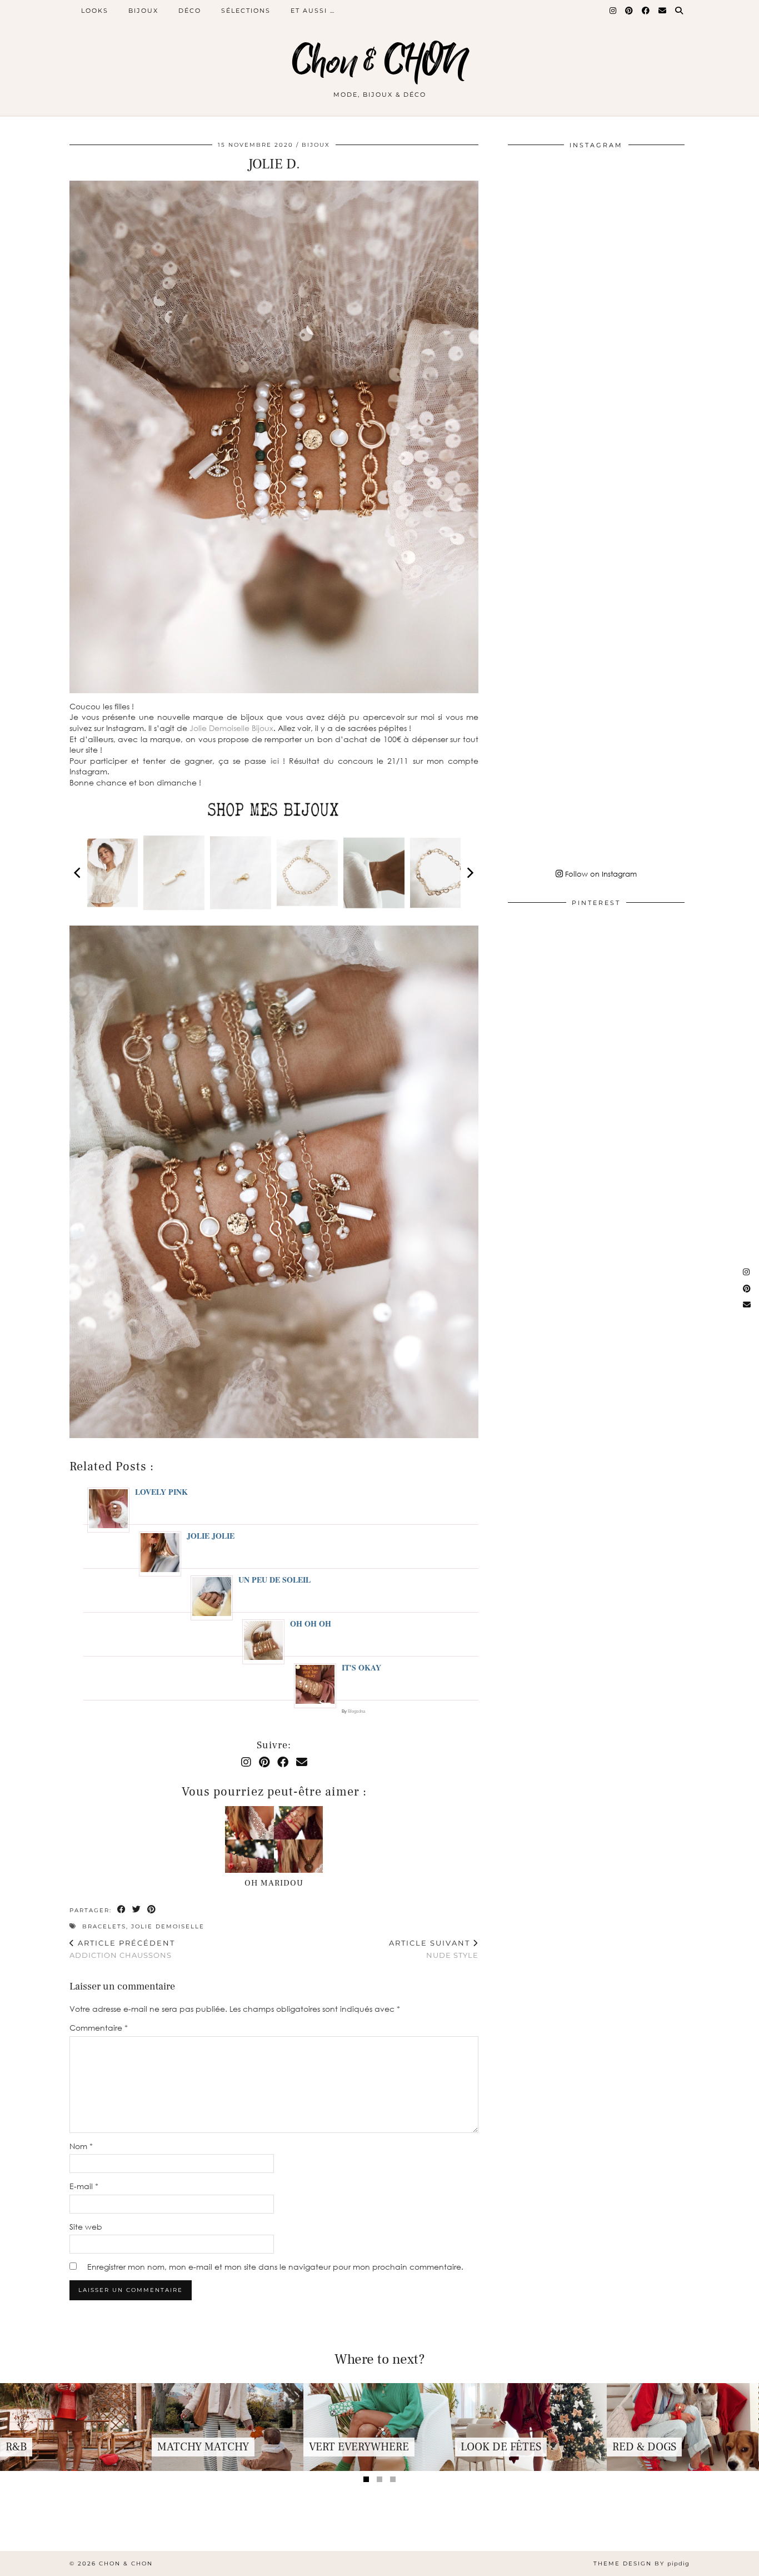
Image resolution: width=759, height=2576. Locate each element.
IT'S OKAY (361, 1667)
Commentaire (99, 2028)
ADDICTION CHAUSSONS (122, 1949)
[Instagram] (613, 11)
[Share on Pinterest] (152, 1910)
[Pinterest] (630, 11)
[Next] (470, 873)
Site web (86, 2227)
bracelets (104, 1926)
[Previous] (78, 873)
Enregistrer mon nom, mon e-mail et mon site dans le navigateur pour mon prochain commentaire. (275, 2267)
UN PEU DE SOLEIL (274, 1580)
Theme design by (641, 2563)
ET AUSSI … (313, 11)
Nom (81, 2146)
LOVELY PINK (161, 1492)
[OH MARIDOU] (274, 1839)
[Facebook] (646, 11)
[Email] (663, 11)
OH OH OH (311, 1623)
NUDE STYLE (434, 1949)
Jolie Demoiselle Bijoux (231, 728)
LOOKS (95, 11)
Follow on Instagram (600, 874)
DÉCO (190, 11)
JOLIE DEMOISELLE (168, 1926)
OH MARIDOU (274, 1883)
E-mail (84, 2186)
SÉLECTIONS (246, 11)
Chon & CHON (379, 63)
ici (275, 761)
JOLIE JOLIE (211, 1536)
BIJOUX (143, 11)
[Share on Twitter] (137, 1910)
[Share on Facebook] (122, 1910)
